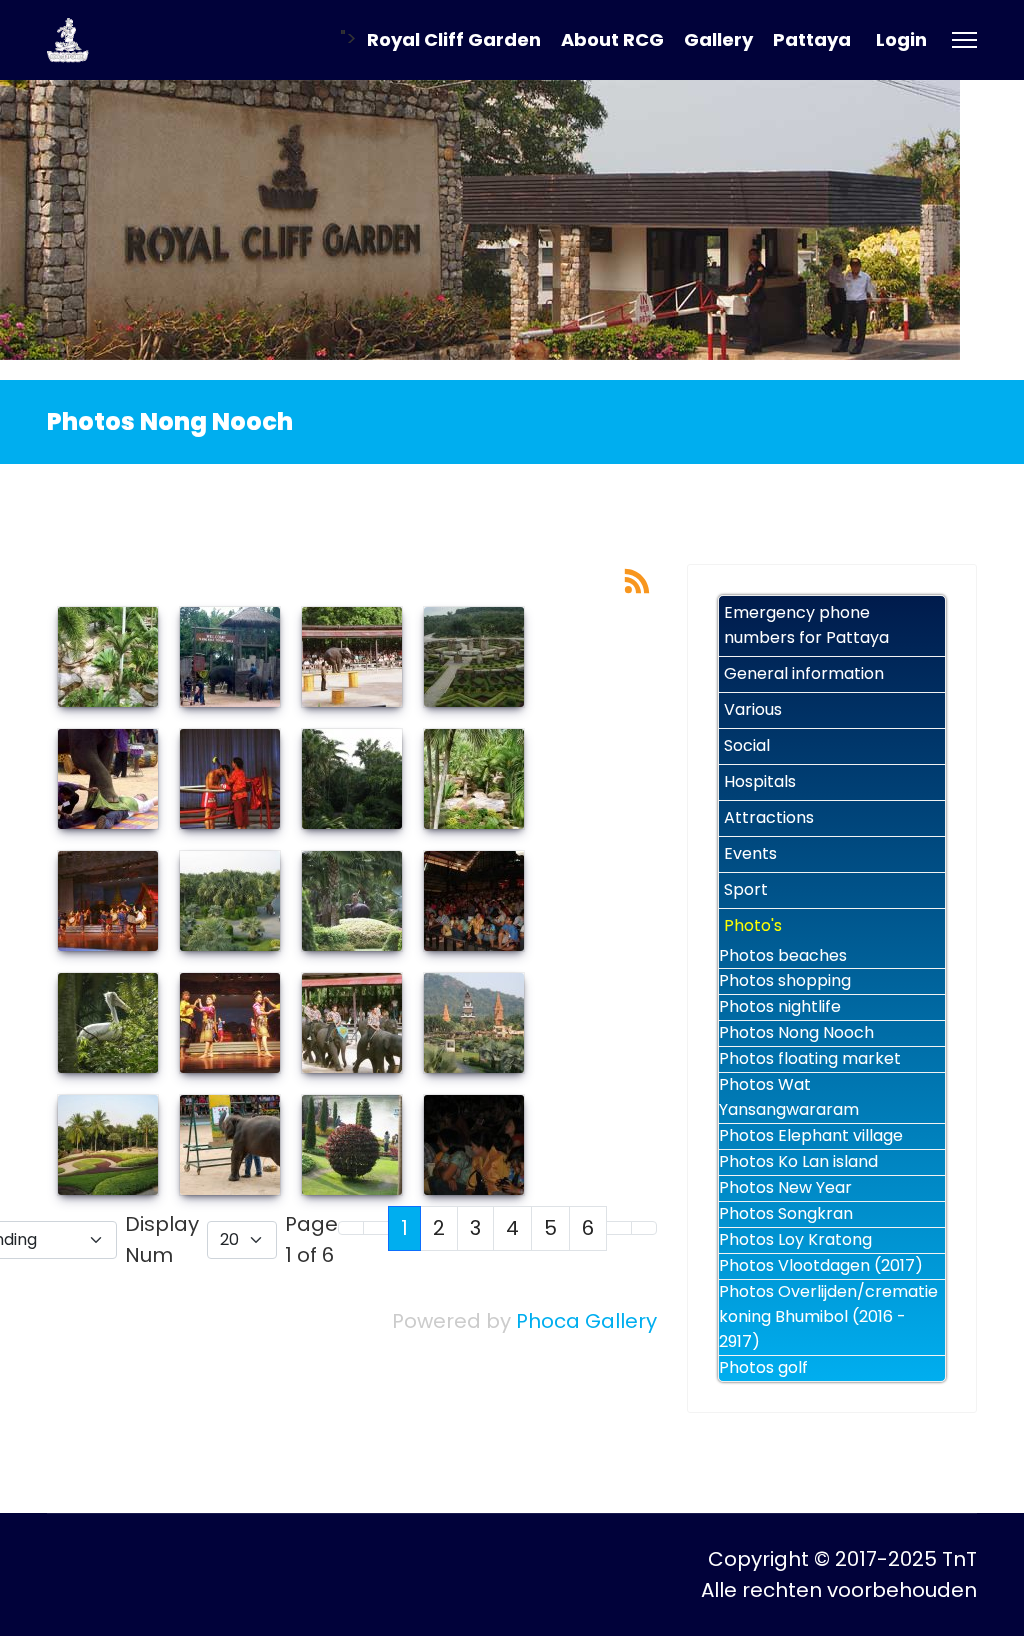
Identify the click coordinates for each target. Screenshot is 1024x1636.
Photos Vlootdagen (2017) (821, 1265)
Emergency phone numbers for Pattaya (806, 625)
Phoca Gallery (586, 1321)
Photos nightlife (780, 1006)
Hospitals (760, 781)
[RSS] (637, 579)
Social (747, 745)
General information (804, 673)
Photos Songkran (786, 1213)
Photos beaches (783, 955)
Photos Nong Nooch (796, 1032)
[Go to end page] (644, 1228)
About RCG (612, 39)
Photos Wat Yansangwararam (789, 1097)
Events (750, 853)
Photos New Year (785, 1187)
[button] (935, 674)
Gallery (718, 39)
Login (901, 39)
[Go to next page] (619, 1228)
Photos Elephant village (811, 1135)
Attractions (769, 817)
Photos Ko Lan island (798, 1161)
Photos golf (763, 1367)
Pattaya (812, 39)
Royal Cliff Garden (454, 39)
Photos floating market (810, 1058)
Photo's (753, 925)
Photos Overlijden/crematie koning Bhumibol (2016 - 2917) (828, 1316)
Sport (746, 889)
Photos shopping (785, 980)
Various (753, 709)
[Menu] (964, 40)
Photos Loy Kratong (795, 1239)
